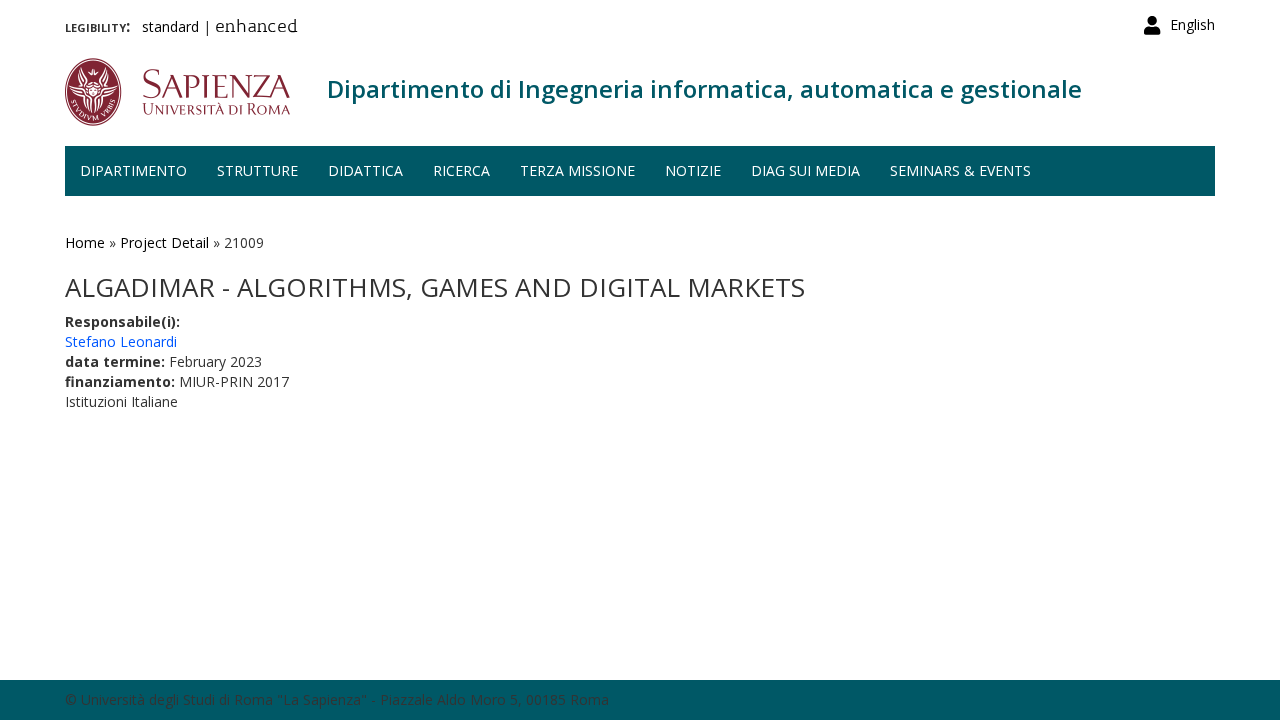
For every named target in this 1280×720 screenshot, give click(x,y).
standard (170, 26)
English (1192, 24)
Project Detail (164, 242)
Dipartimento (133, 170)
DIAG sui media (805, 170)
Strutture (257, 170)
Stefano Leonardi (121, 341)
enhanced (256, 28)
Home (85, 242)
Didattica (365, 170)
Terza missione (577, 170)
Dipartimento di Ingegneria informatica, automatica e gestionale (704, 88)
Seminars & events (960, 170)
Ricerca (461, 170)
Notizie (693, 170)
